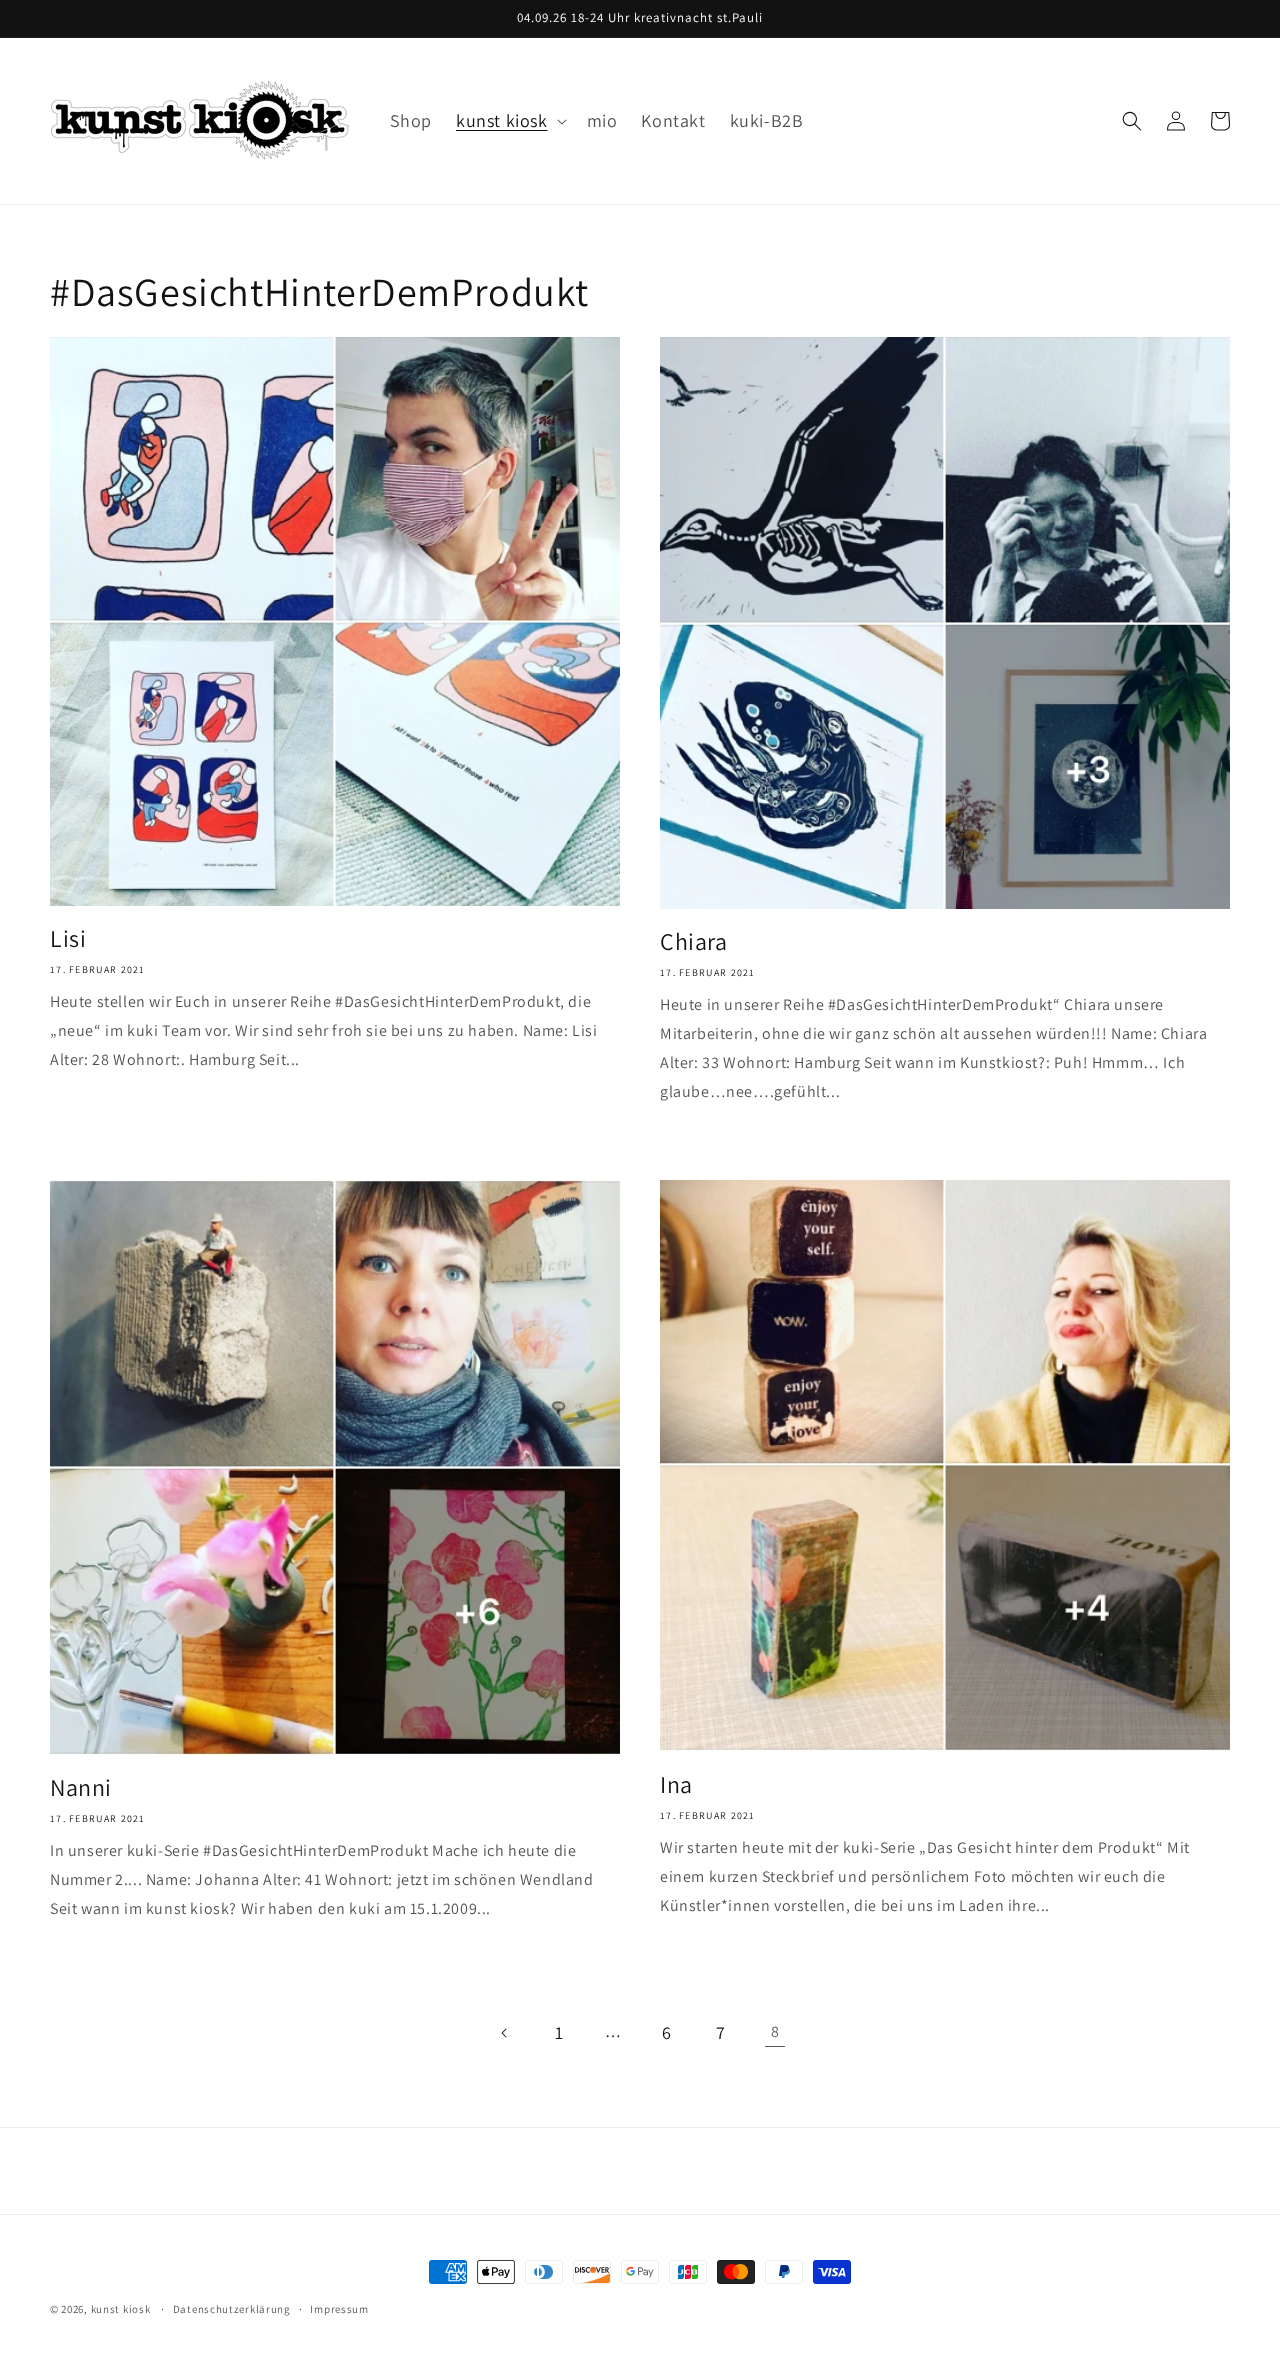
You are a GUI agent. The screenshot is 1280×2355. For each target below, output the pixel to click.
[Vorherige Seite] (505, 2033)
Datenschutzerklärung (232, 2309)
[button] (509, 120)
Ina (676, 1784)
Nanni (81, 1787)
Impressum (339, 2309)
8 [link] (775, 2031)
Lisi (68, 938)
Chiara (694, 941)
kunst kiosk (121, 2309)
